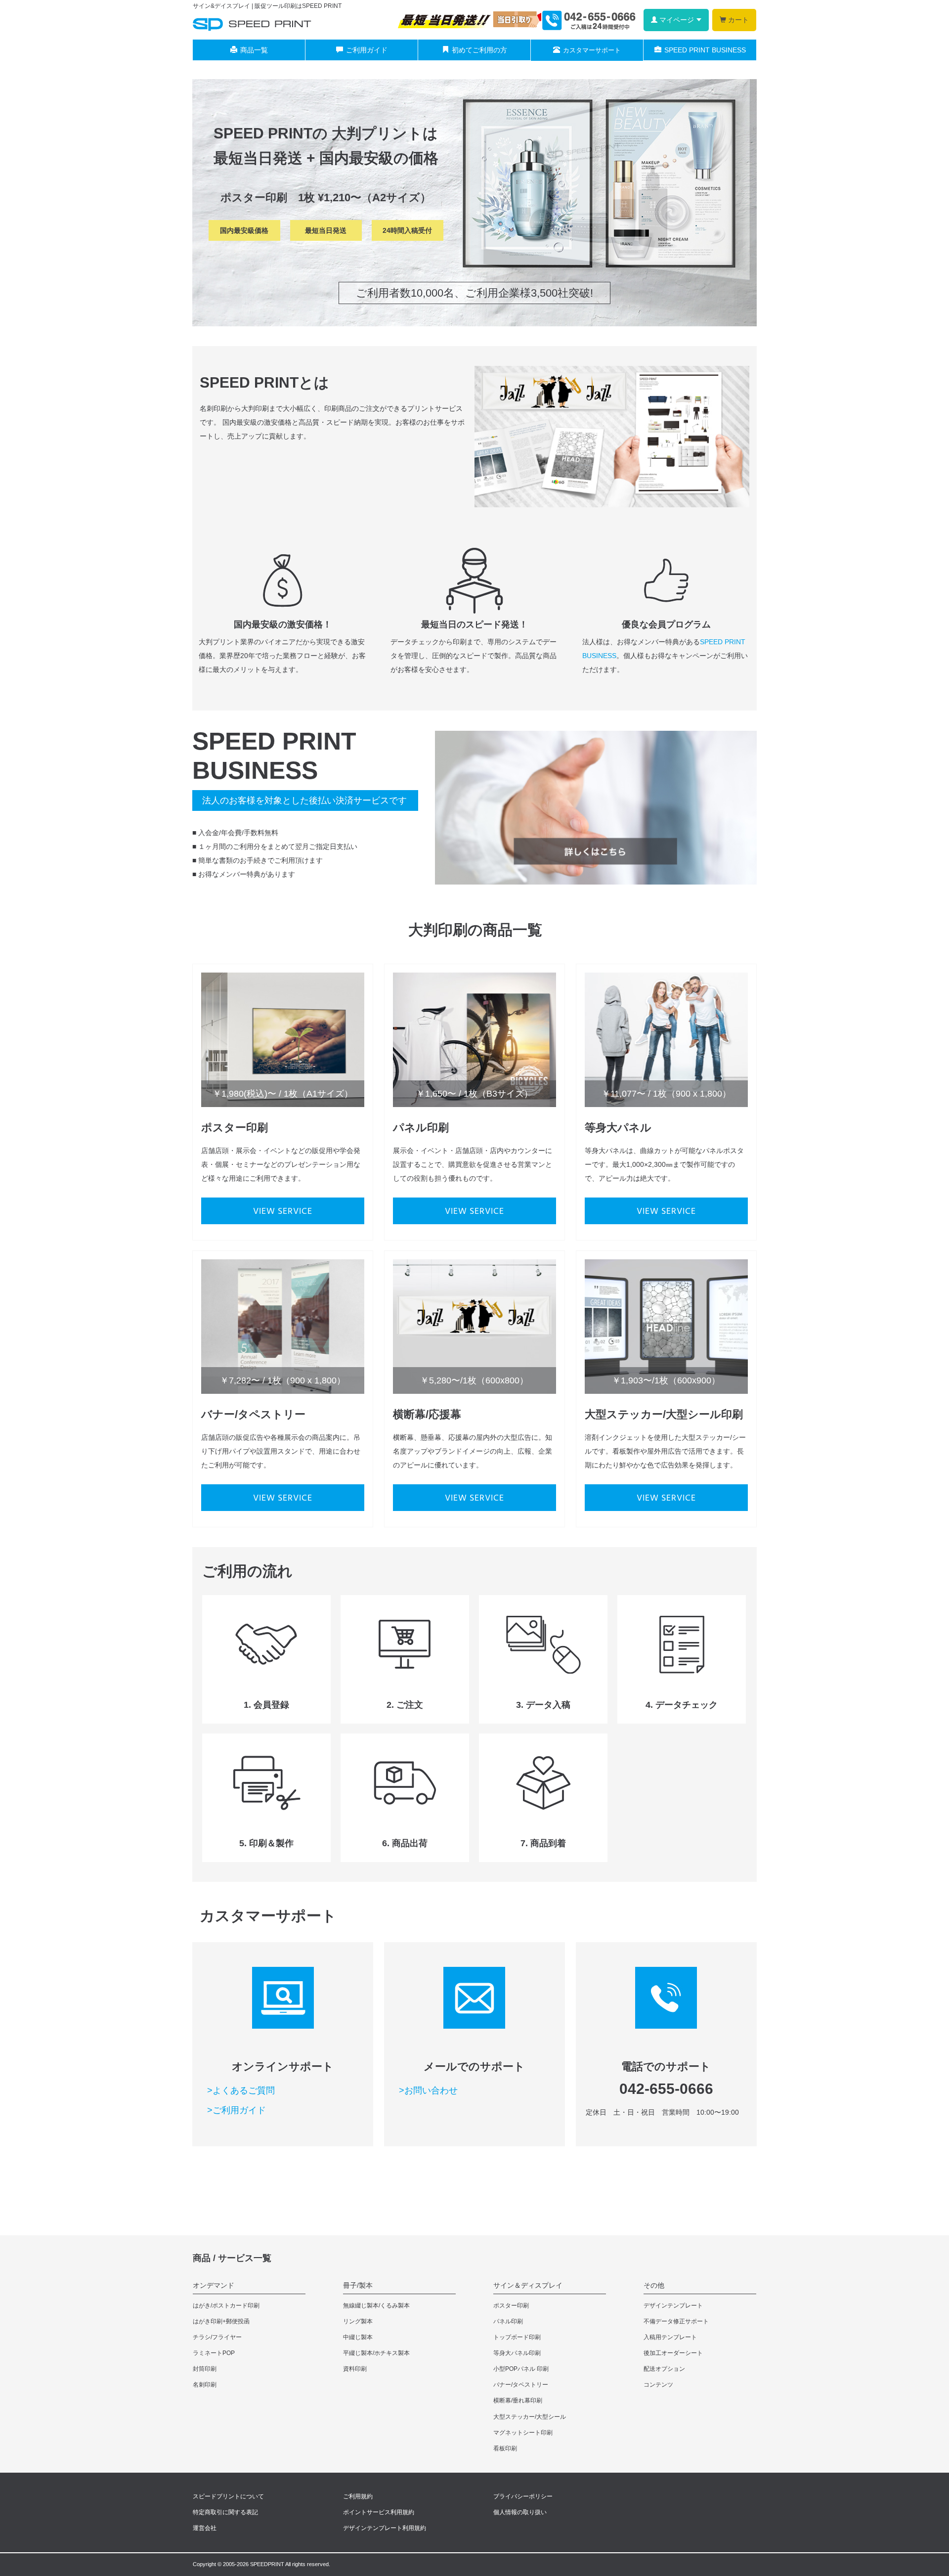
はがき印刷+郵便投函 (221, 2321)
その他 (654, 2285)
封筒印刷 (205, 2369)
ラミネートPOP (214, 2353)
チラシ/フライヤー (217, 2337)
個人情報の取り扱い (520, 2512)
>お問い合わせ (428, 2090)
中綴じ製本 (358, 2337)
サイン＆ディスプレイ (528, 2285)
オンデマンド (214, 2285)
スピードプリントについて (228, 2496)
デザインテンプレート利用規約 (385, 2528)
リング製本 (358, 2321)
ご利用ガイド (367, 50)
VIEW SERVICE (283, 1212)
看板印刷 (505, 2448)
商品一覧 (254, 50)
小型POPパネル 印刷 (521, 2369)
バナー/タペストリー (521, 2385)
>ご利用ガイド (237, 2110)
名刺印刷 (205, 2385)
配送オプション (664, 2369)
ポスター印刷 (511, 2306)
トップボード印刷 (517, 2337)
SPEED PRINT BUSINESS (705, 50)
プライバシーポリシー (523, 2496)
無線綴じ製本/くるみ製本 (376, 2306)
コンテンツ (658, 2385)
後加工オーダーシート (673, 2353)
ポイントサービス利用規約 (379, 2512)
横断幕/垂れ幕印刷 (518, 2400)
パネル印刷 (508, 2321)
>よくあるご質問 (241, 2090)
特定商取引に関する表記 (225, 2512)
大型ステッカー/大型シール (530, 2417)
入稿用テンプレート (670, 2337)
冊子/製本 (358, 2285)
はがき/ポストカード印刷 (226, 2306)
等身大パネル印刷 (517, 2353)
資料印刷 (355, 2369)
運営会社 (205, 2528)
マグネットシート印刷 (523, 2433)
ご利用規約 (358, 2496)
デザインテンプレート (673, 2306)
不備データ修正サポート (676, 2321)
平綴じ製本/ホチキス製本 (376, 2353)
